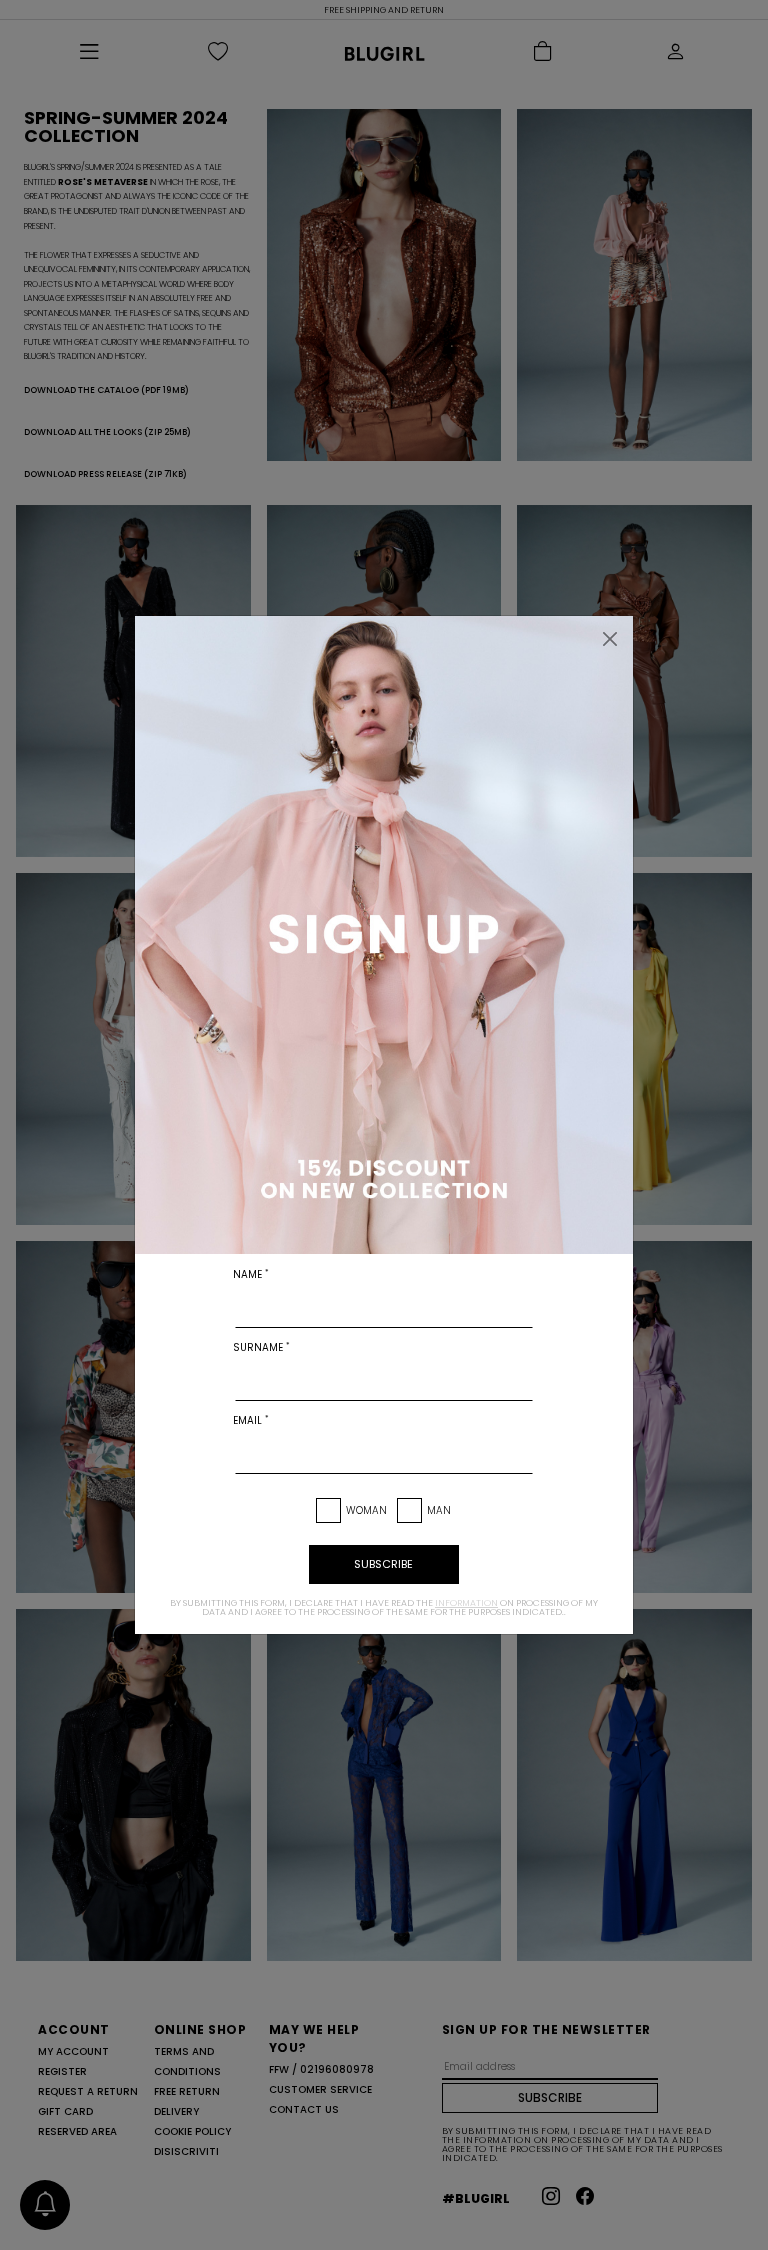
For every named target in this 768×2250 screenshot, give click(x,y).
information (466, 1603)
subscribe (383, 1564)
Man (439, 1510)
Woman (366, 1510)
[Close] (610, 639)
